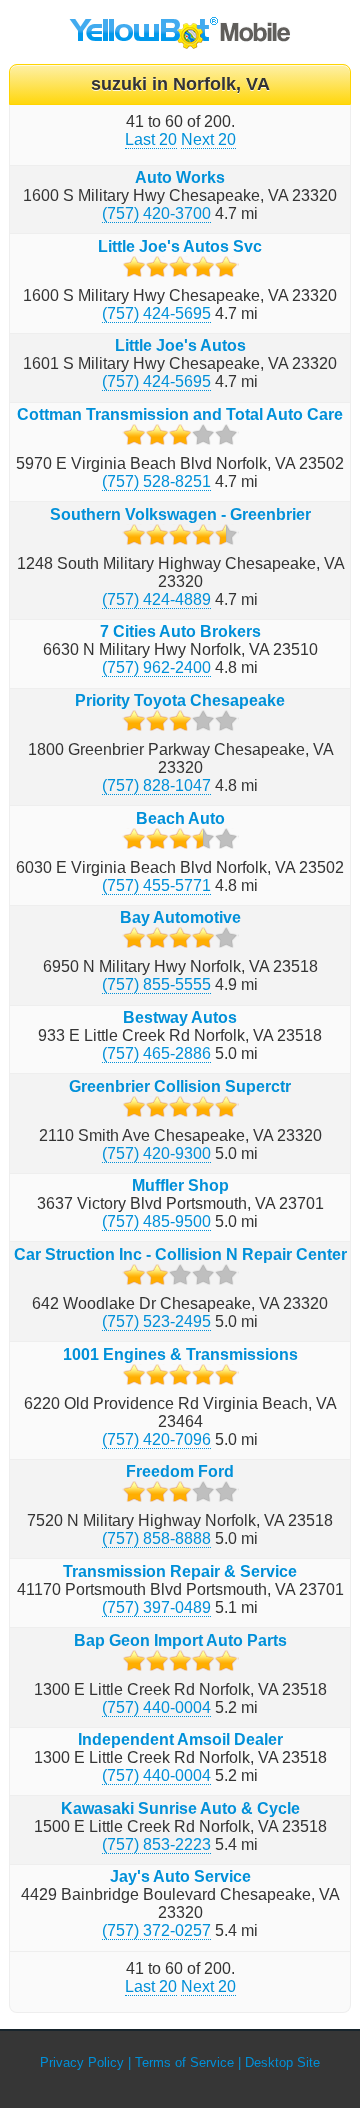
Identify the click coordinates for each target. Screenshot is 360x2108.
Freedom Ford (180, 1471)
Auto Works (180, 177)
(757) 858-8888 (156, 1538)
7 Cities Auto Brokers (180, 631)
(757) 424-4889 (156, 599)
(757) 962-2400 (156, 667)
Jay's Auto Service (180, 1876)
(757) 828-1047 (156, 785)
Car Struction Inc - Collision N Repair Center (180, 1254)
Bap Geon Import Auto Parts (180, 1640)
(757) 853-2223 (156, 1844)
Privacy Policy (82, 2062)
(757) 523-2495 (156, 1321)
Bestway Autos (180, 1017)
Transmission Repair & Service (180, 1571)
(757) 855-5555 (156, 984)
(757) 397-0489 (156, 1607)
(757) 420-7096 (156, 1439)
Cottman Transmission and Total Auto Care (180, 414)
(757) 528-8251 (156, 481)
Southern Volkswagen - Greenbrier (180, 514)
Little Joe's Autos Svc (180, 246)
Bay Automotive (180, 917)
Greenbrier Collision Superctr (180, 1086)
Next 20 (208, 139)
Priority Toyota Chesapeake (180, 700)
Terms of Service (184, 2062)
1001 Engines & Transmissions (180, 1354)
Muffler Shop (180, 1185)
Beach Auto (180, 818)
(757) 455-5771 (156, 885)
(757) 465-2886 (156, 1053)
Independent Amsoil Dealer (180, 1739)
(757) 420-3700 (156, 213)
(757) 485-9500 (156, 1221)
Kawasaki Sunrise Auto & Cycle (180, 1808)
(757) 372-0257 (156, 1930)
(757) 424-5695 (156, 313)
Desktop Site (282, 2062)
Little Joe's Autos (180, 345)
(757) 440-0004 (156, 1707)
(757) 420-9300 (156, 1153)
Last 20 (151, 139)
